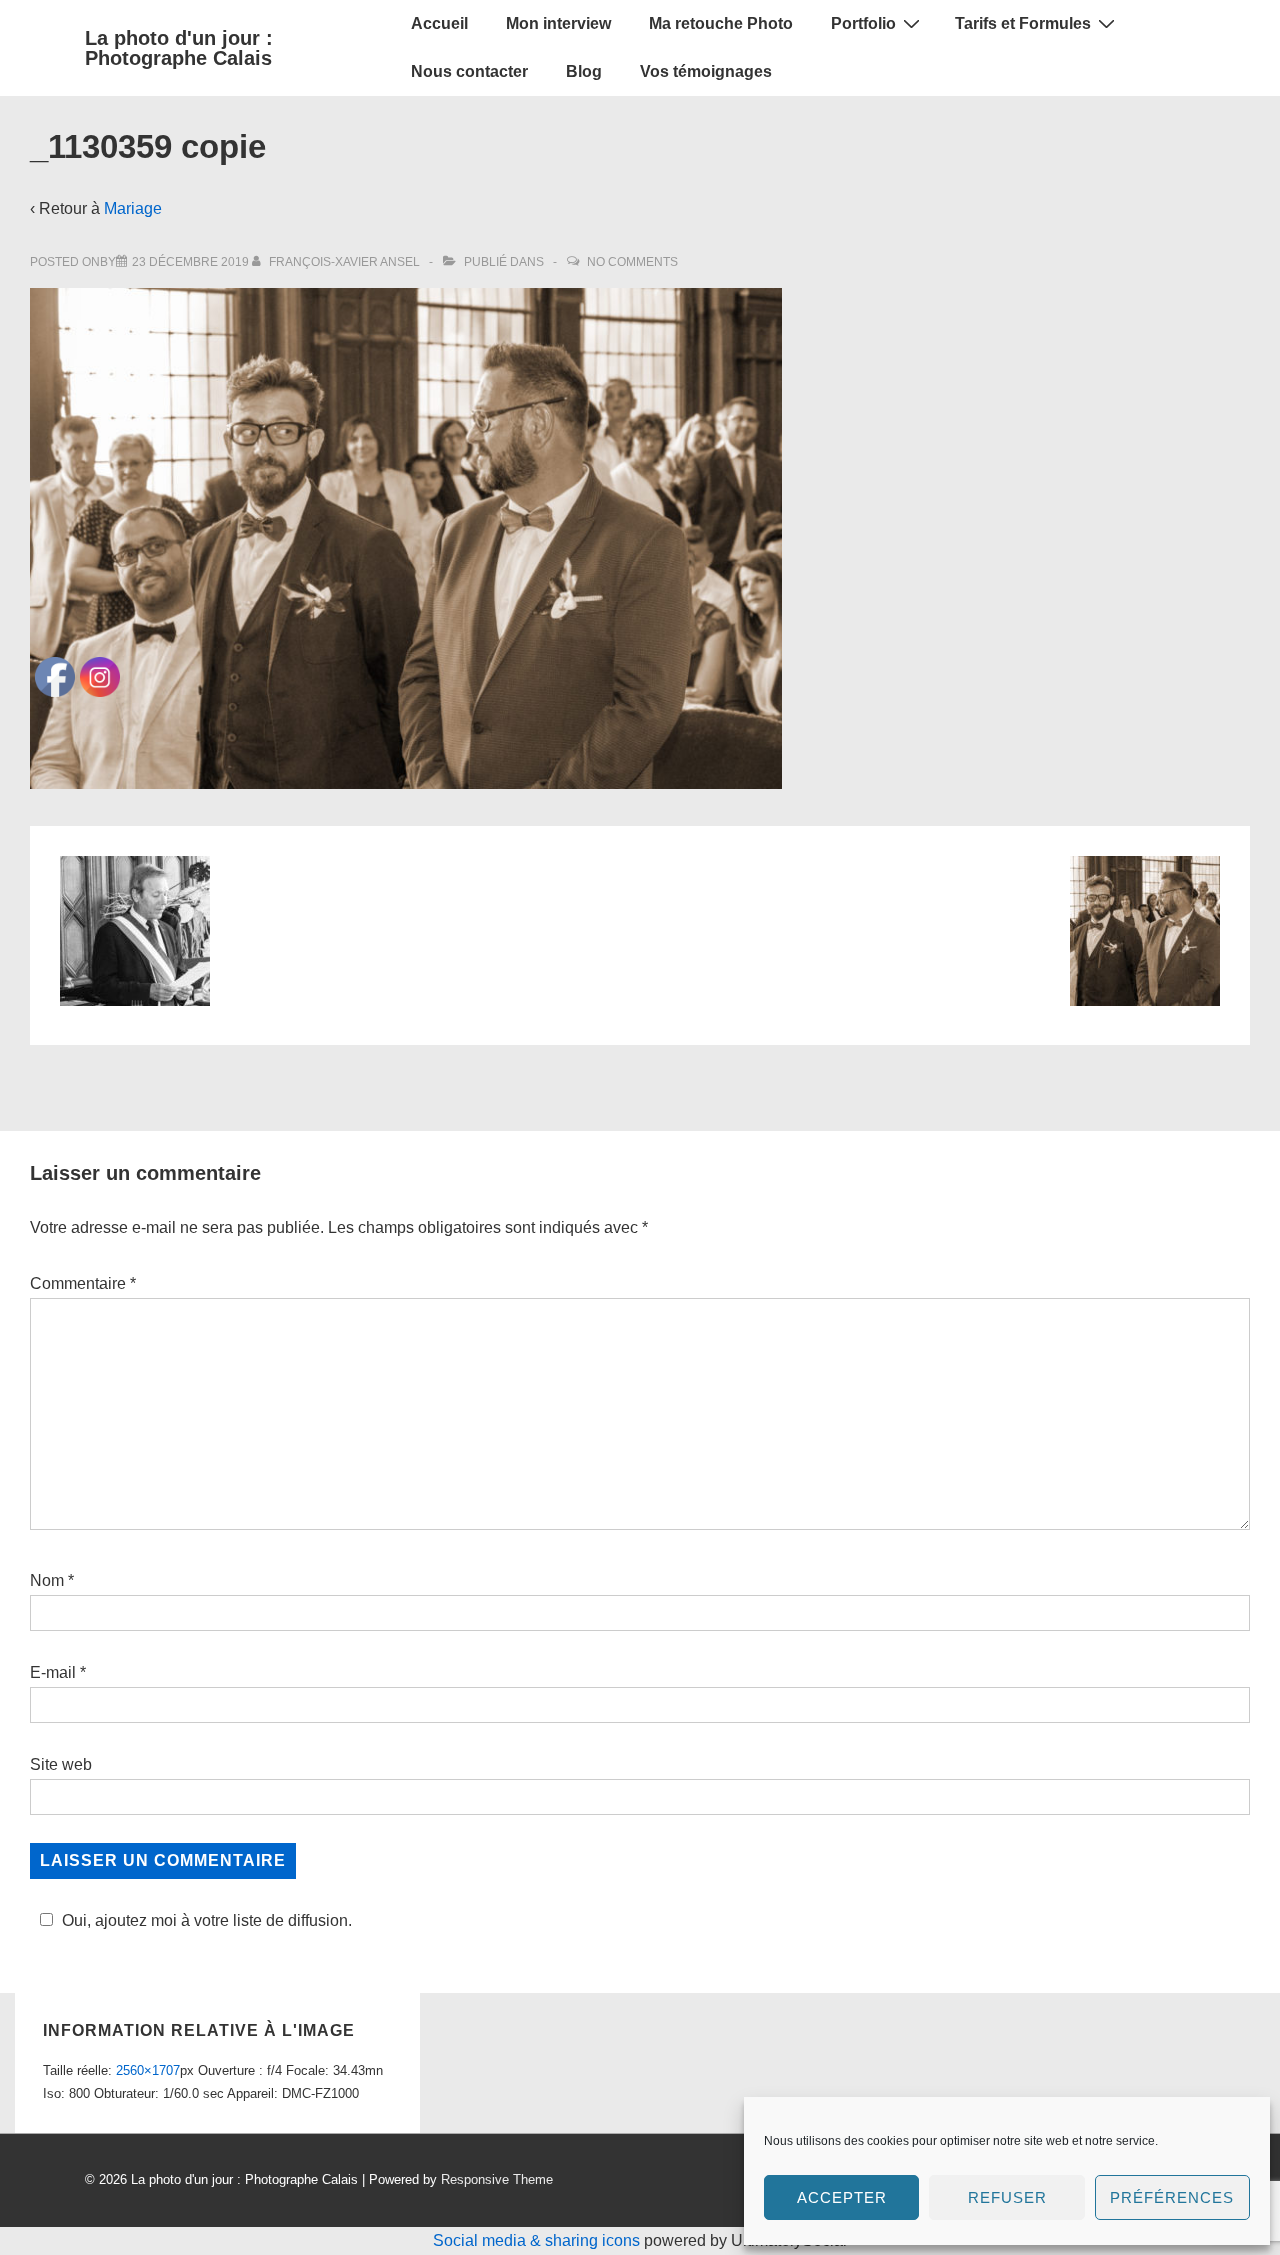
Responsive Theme (497, 2179)
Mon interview (558, 23)
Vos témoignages (706, 71)
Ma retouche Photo (721, 23)
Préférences (1172, 2197)
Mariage (133, 208)
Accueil (439, 23)
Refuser (1007, 2197)
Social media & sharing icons (538, 2240)
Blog (584, 71)
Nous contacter (469, 71)
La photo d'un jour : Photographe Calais (179, 48)
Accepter (842, 2197)
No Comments (632, 262)
